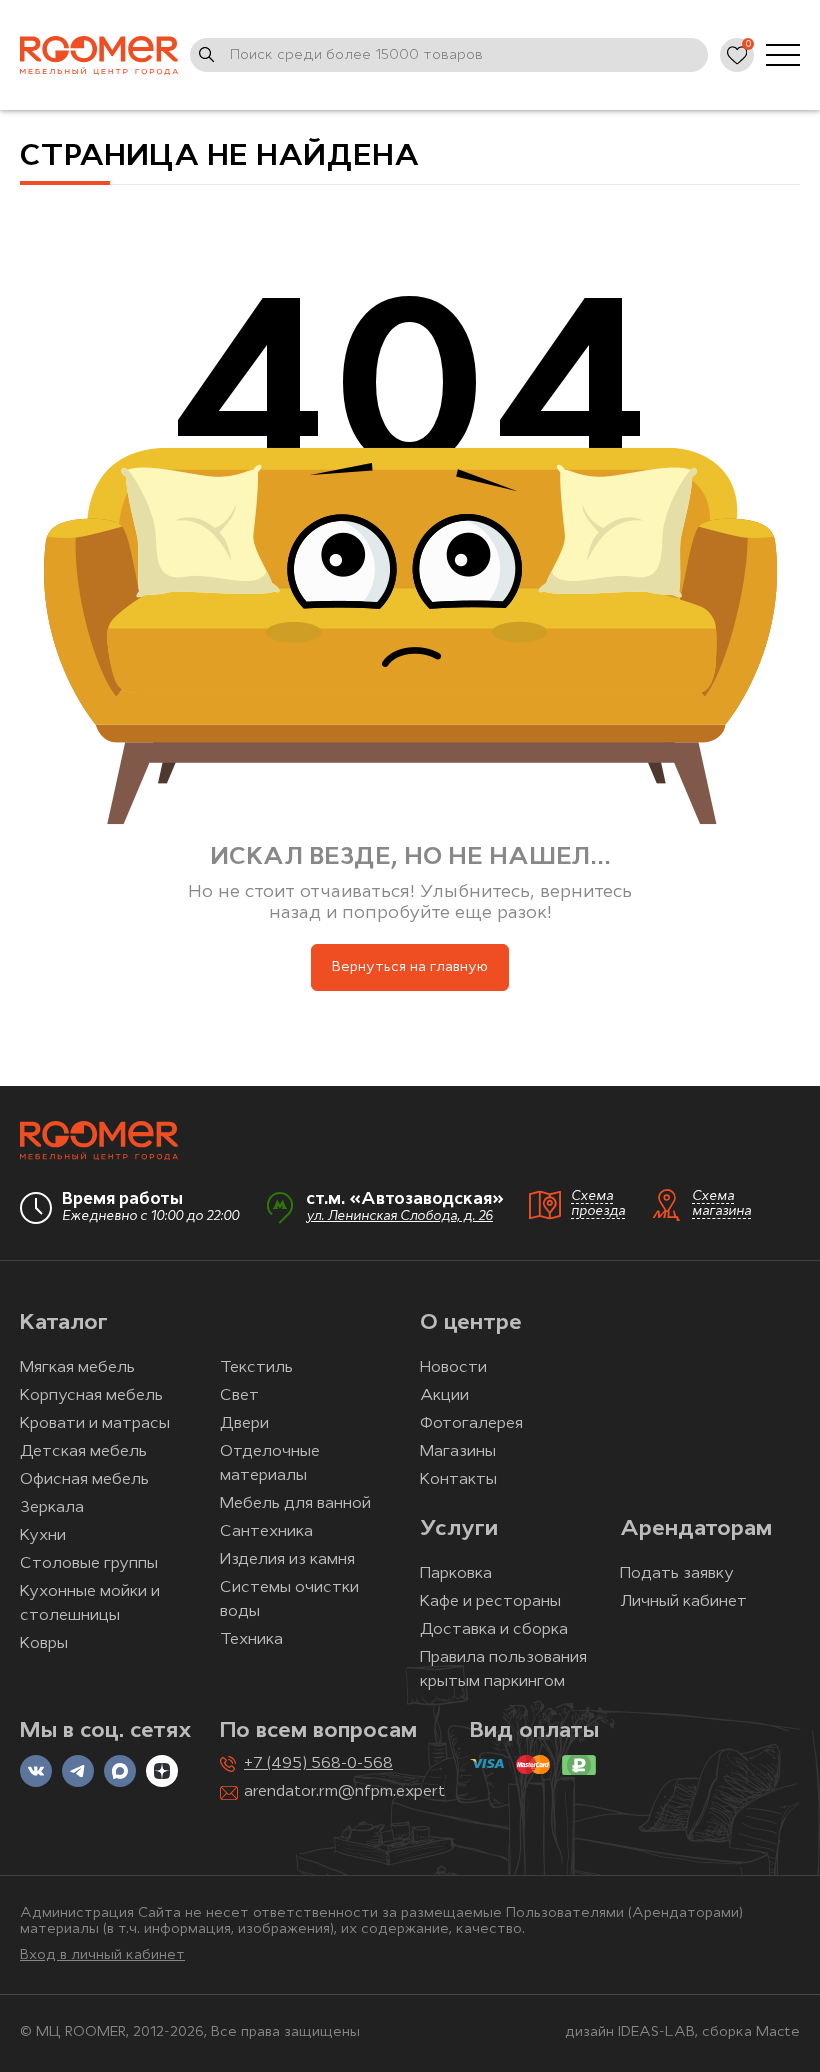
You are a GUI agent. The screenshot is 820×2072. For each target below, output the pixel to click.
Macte (778, 2032)
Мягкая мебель (77, 1368)
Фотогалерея (471, 1424)
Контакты (458, 1480)
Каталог (64, 1323)
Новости (453, 1368)
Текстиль (256, 1368)
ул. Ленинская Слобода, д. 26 (399, 1216)
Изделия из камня (287, 1560)
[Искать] (207, 55)
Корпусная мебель (91, 1396)
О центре (471, 1323)
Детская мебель (83, 1452)
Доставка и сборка (494, 1630)
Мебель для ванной (295, 1504)
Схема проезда (598, 1204)
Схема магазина (721, 1204)
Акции (444, 1396)
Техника (251, 1640)
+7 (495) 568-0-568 (318, 1764)
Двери (244, 1424)
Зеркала (52, 1508)
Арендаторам (696, 1529)
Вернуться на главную (410, 967)
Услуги (459, 1529)
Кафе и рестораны (490, 1602)
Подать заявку (677, 1574)
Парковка (456, 1574)
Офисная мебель (84, 1480)
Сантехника (266, 1532)
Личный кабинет (683, 1602)
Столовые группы (89, 1564)
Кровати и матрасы (95, 1424)
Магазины (458, 1452)
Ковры (44, 1644)
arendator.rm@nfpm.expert (344, 1792)
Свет (239, 1396)
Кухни (43, 1536)
